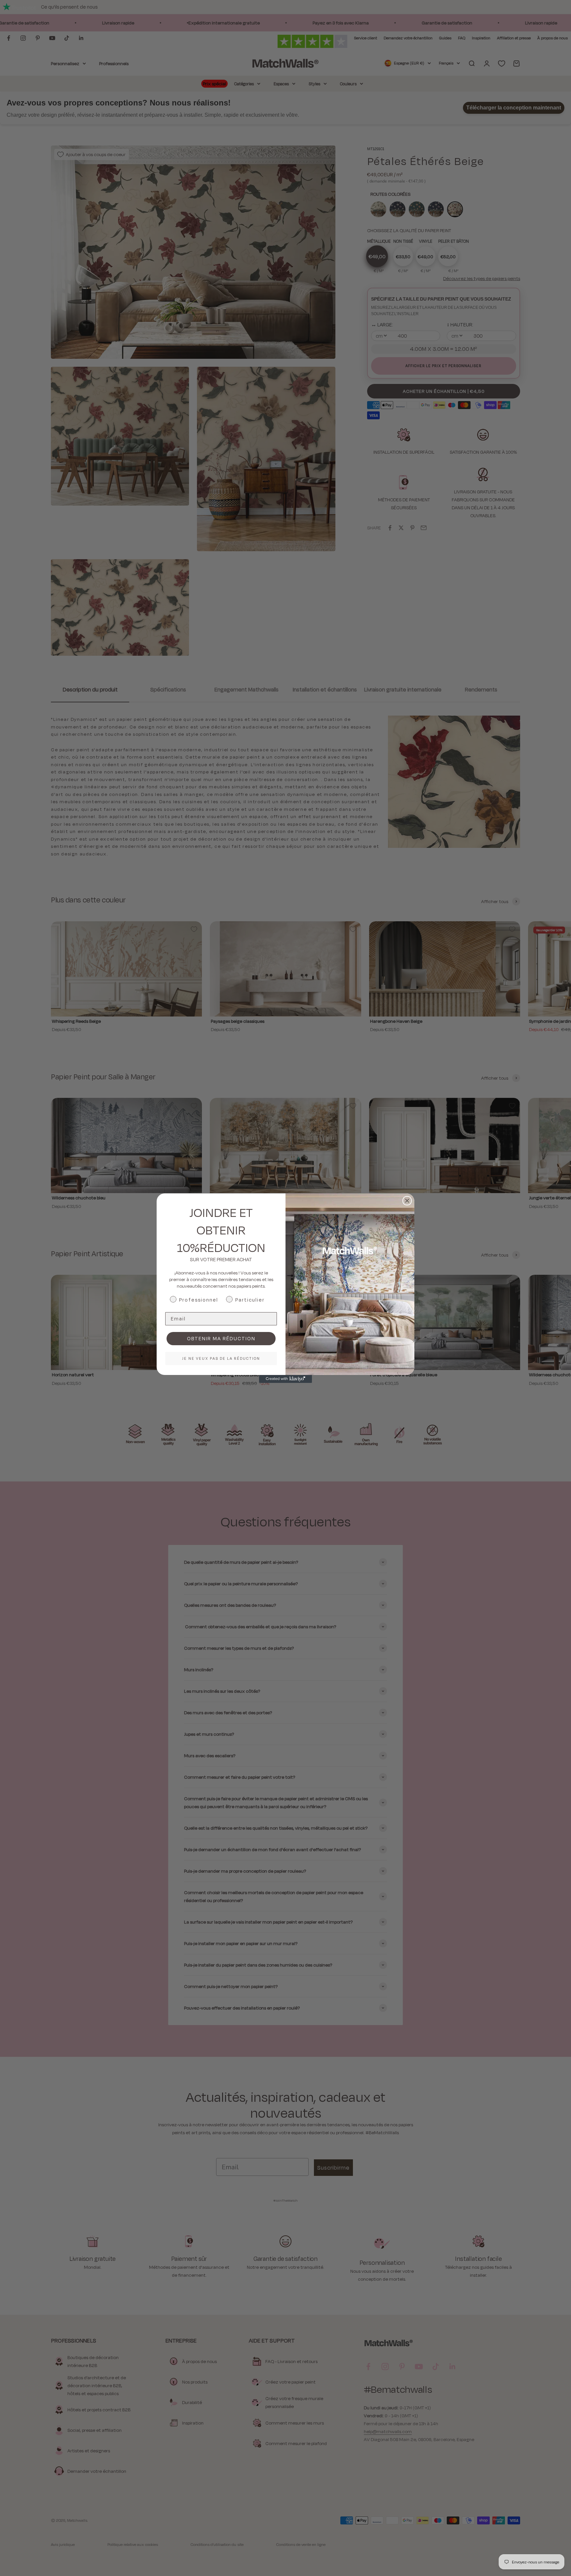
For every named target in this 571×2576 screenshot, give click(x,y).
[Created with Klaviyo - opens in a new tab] (285, 1379)
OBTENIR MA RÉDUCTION (221, 1338)
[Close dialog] (407, 1201)
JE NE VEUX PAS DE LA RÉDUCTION (221, 1358)
